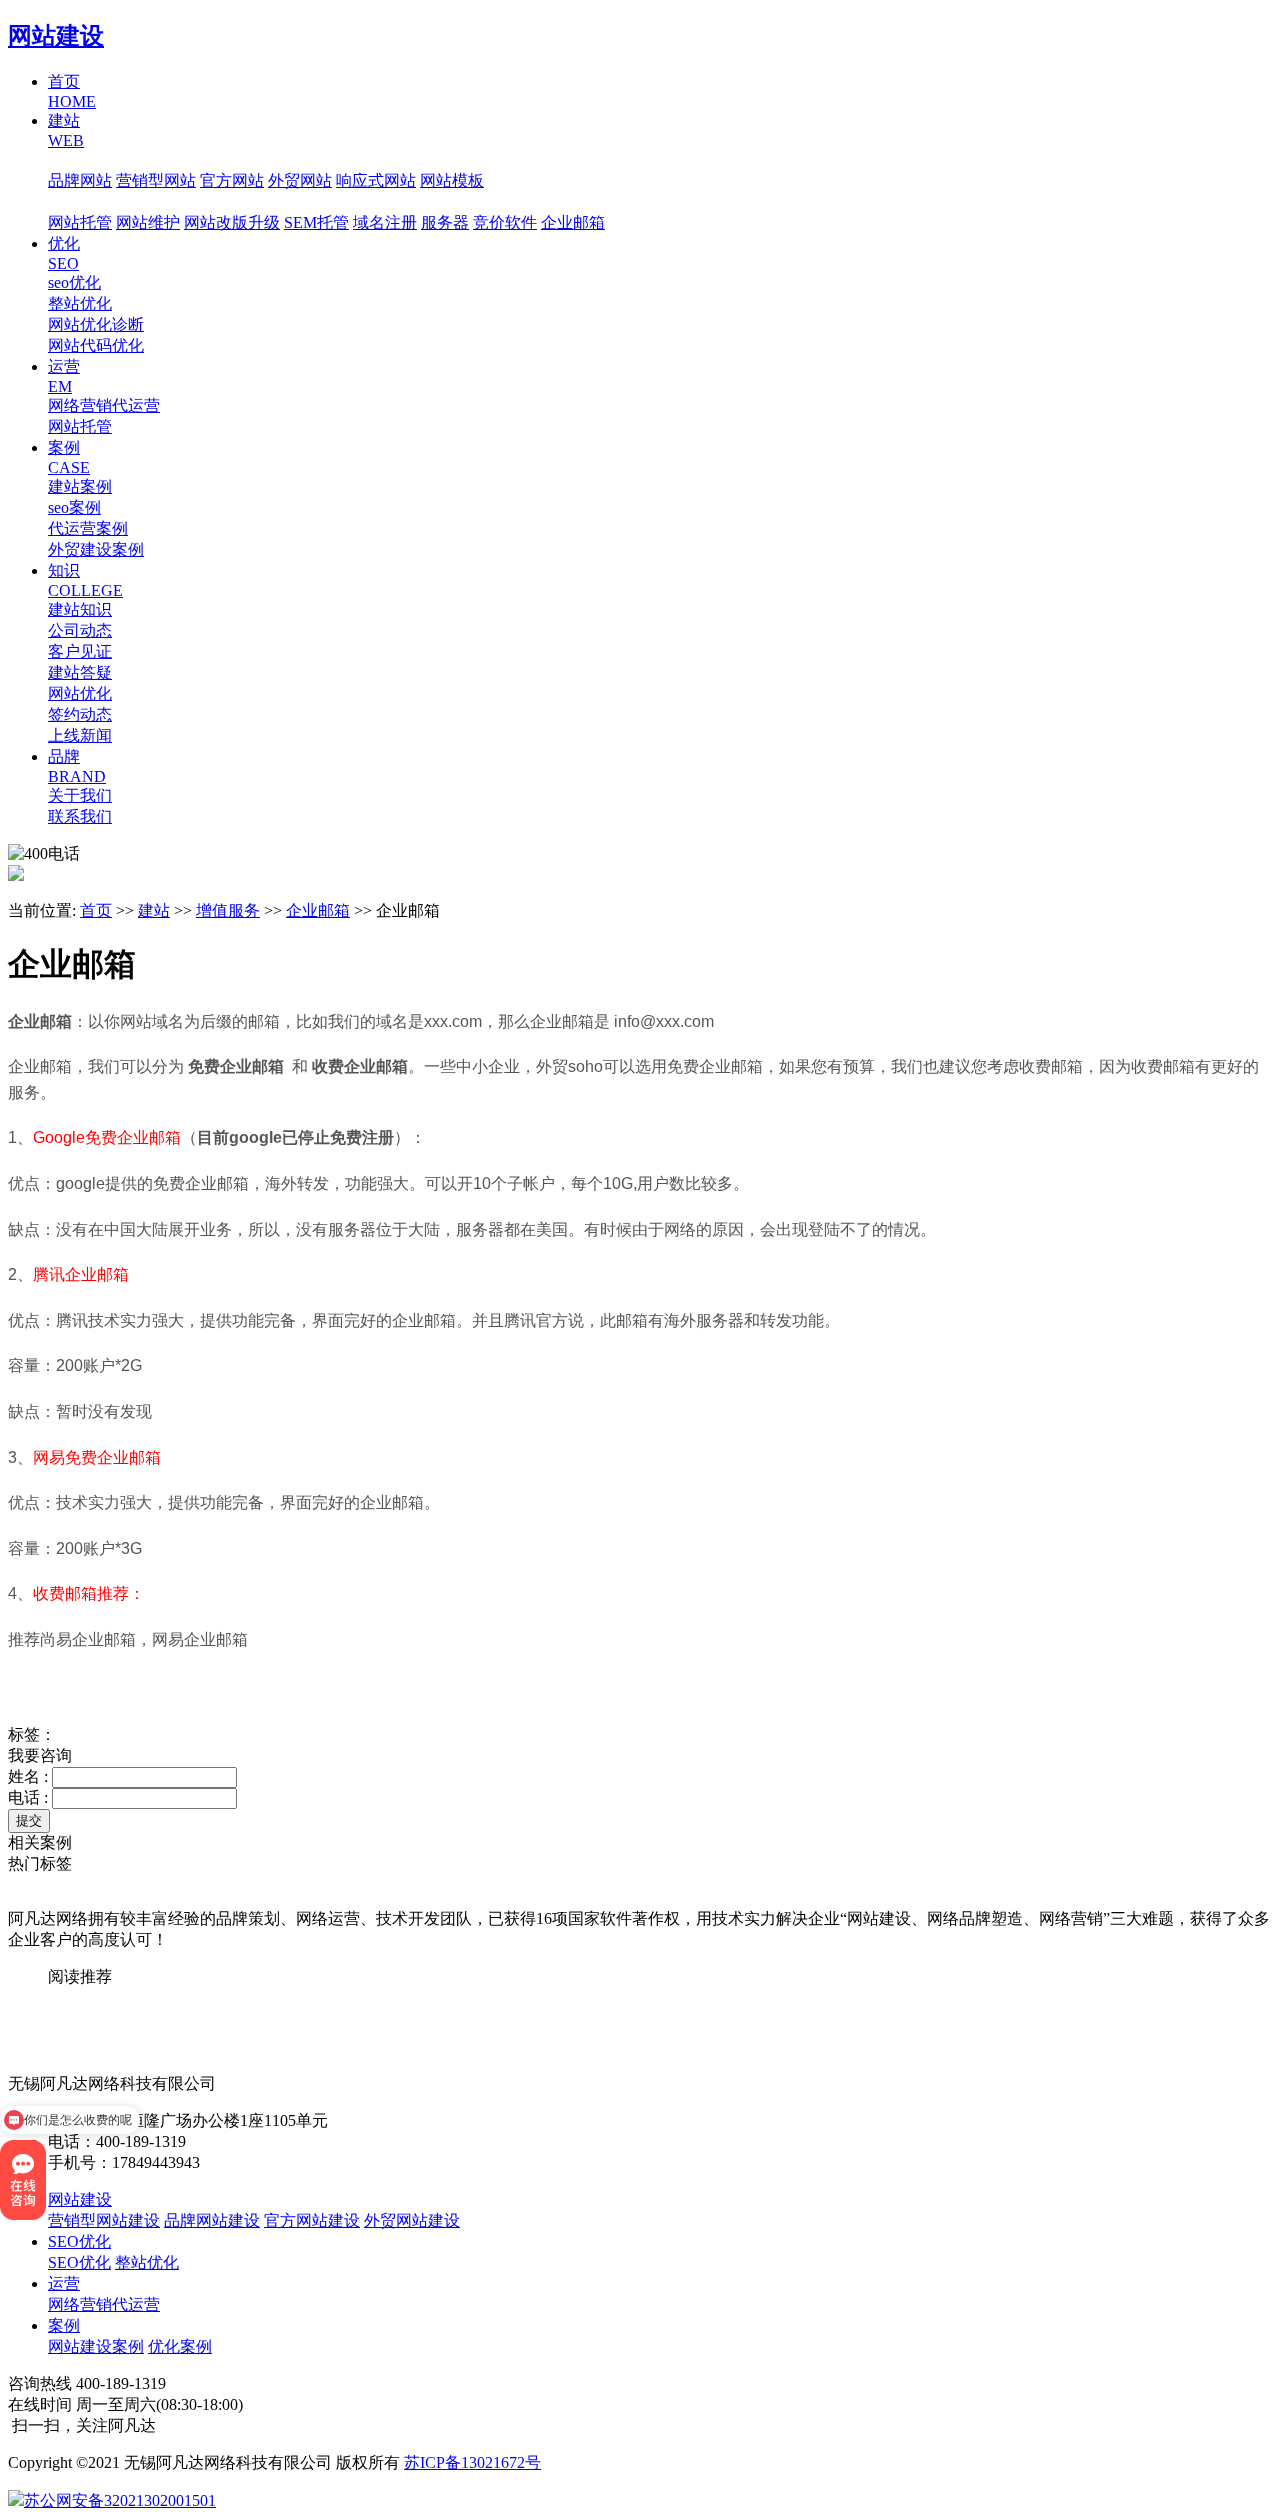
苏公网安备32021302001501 (120, 2500)
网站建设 (56, 36)
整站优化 (147, 2262)
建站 (154, 910)
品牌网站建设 (212, 2220)
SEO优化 (79, 2241)
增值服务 (80, 201)
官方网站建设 (312, 2220)
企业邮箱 (318, 910)
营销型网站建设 (104, 2220)
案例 (64, 2325)
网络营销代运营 (104, 2304)
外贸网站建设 (412, 2220)
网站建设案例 (96, 2346)
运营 (64, 2283)
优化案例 (180, 2346)
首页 (96, 910)
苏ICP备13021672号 (472, 2462)
